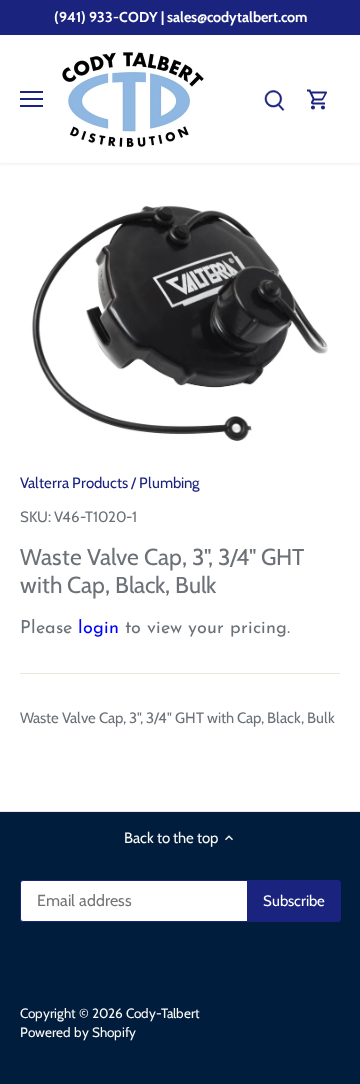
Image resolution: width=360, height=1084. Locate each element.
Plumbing (169, 483)
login (98, 629)
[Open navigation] (31, 99)
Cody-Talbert (163, 1013)
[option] (180, 325)
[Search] (274, 99)
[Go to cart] (318, 99)
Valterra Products (74, 483)
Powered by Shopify (78, 1032)
